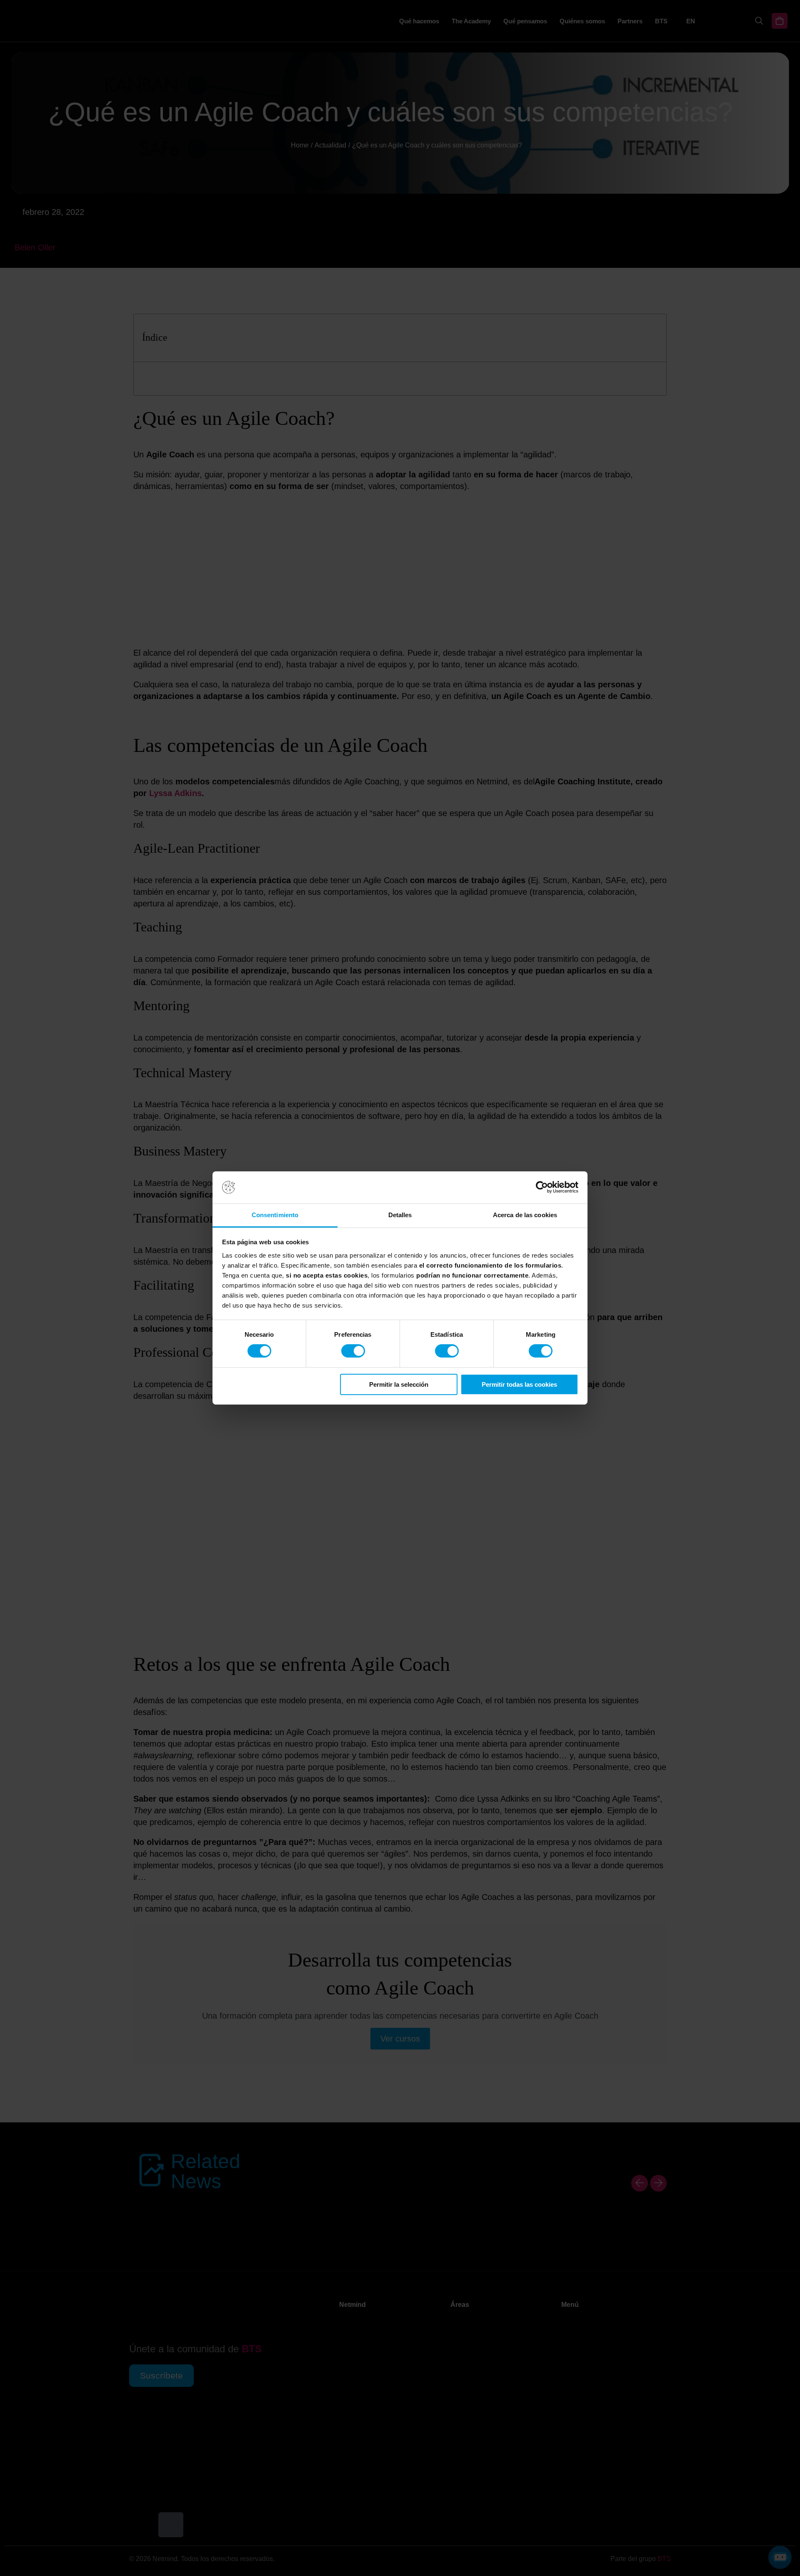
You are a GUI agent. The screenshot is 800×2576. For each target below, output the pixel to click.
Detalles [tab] (400, 1215)
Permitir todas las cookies (519, 1384)
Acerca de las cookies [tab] (525, 1215)
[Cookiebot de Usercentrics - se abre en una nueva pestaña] (542, 1187)
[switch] (353, 1351)
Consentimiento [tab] (275, 1215)
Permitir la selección (399, 1384)
